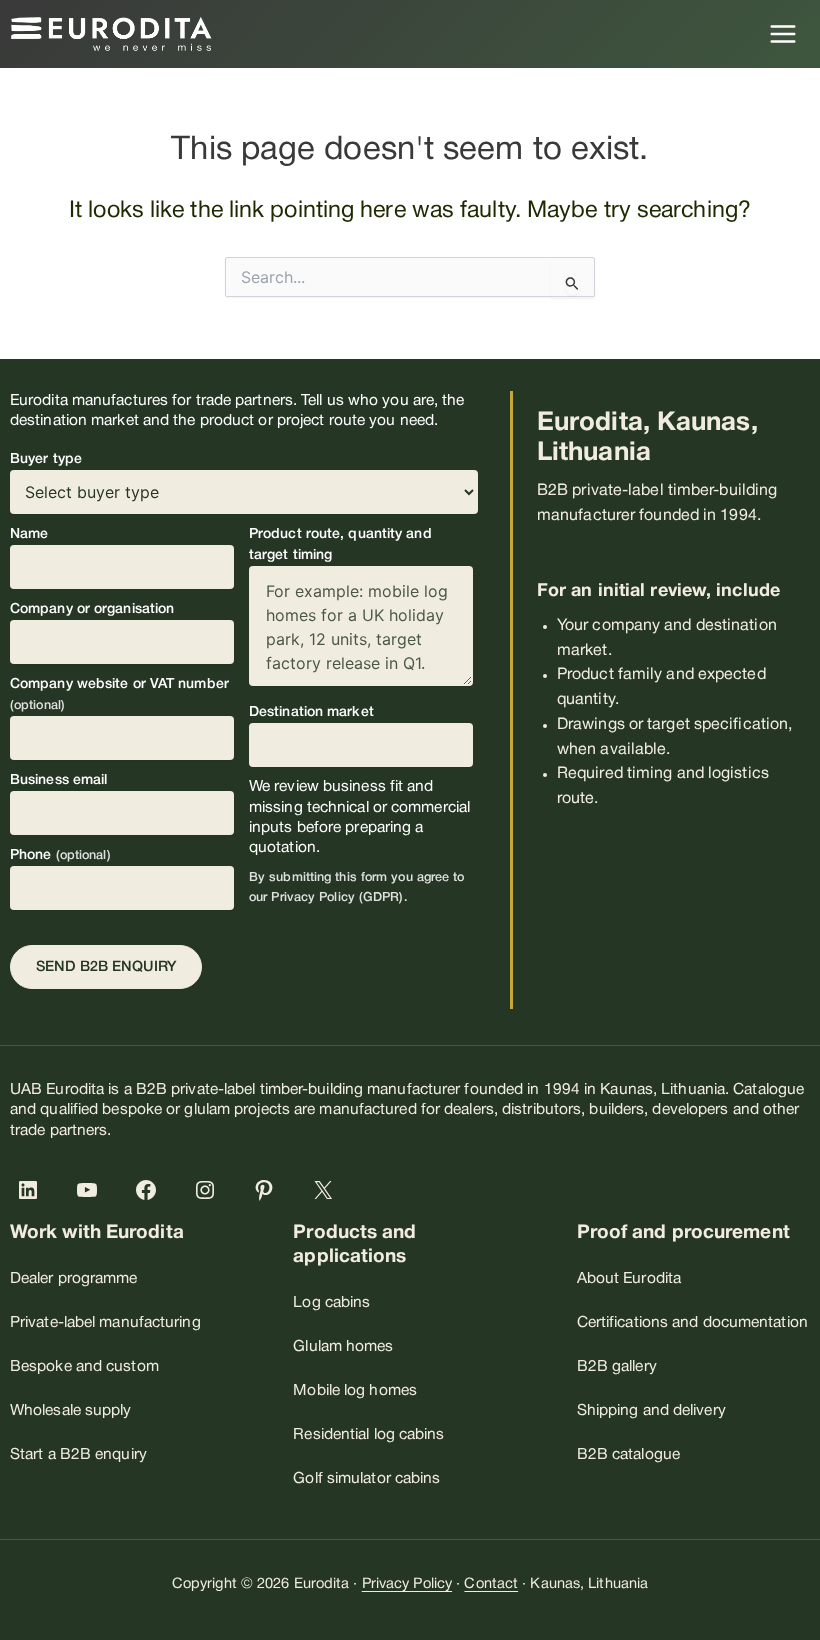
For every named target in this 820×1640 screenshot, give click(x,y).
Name (29, 534)
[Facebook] (150, 1190)
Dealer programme (74, 1279)
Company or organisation (92, 609)
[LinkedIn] (32, 1190)
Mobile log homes (355, 1391)
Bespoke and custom (84, 1367)
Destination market (311, 712)
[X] (327, 1190)
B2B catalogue (628, 1455)
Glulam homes (343, 1347)
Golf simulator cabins (366, 1479)
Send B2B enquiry (106, 967)
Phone (60, 855)
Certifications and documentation (692, 1323)
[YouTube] (91, 1190)
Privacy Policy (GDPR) (337, 897)
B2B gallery (617, 1367)
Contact (491, 1584)
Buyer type (46, 459)
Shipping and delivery (651, 1411)
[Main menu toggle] (783, 33)
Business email (58, 780)
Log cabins (331, 1303)
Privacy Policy (407, 1584)
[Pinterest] (268, 1190)
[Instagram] (209, 1190)
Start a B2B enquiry (78, 1455)
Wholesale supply (71, 1411)
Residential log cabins (368, 1435)
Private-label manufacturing (105, 1323)
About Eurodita (629, 1279)
